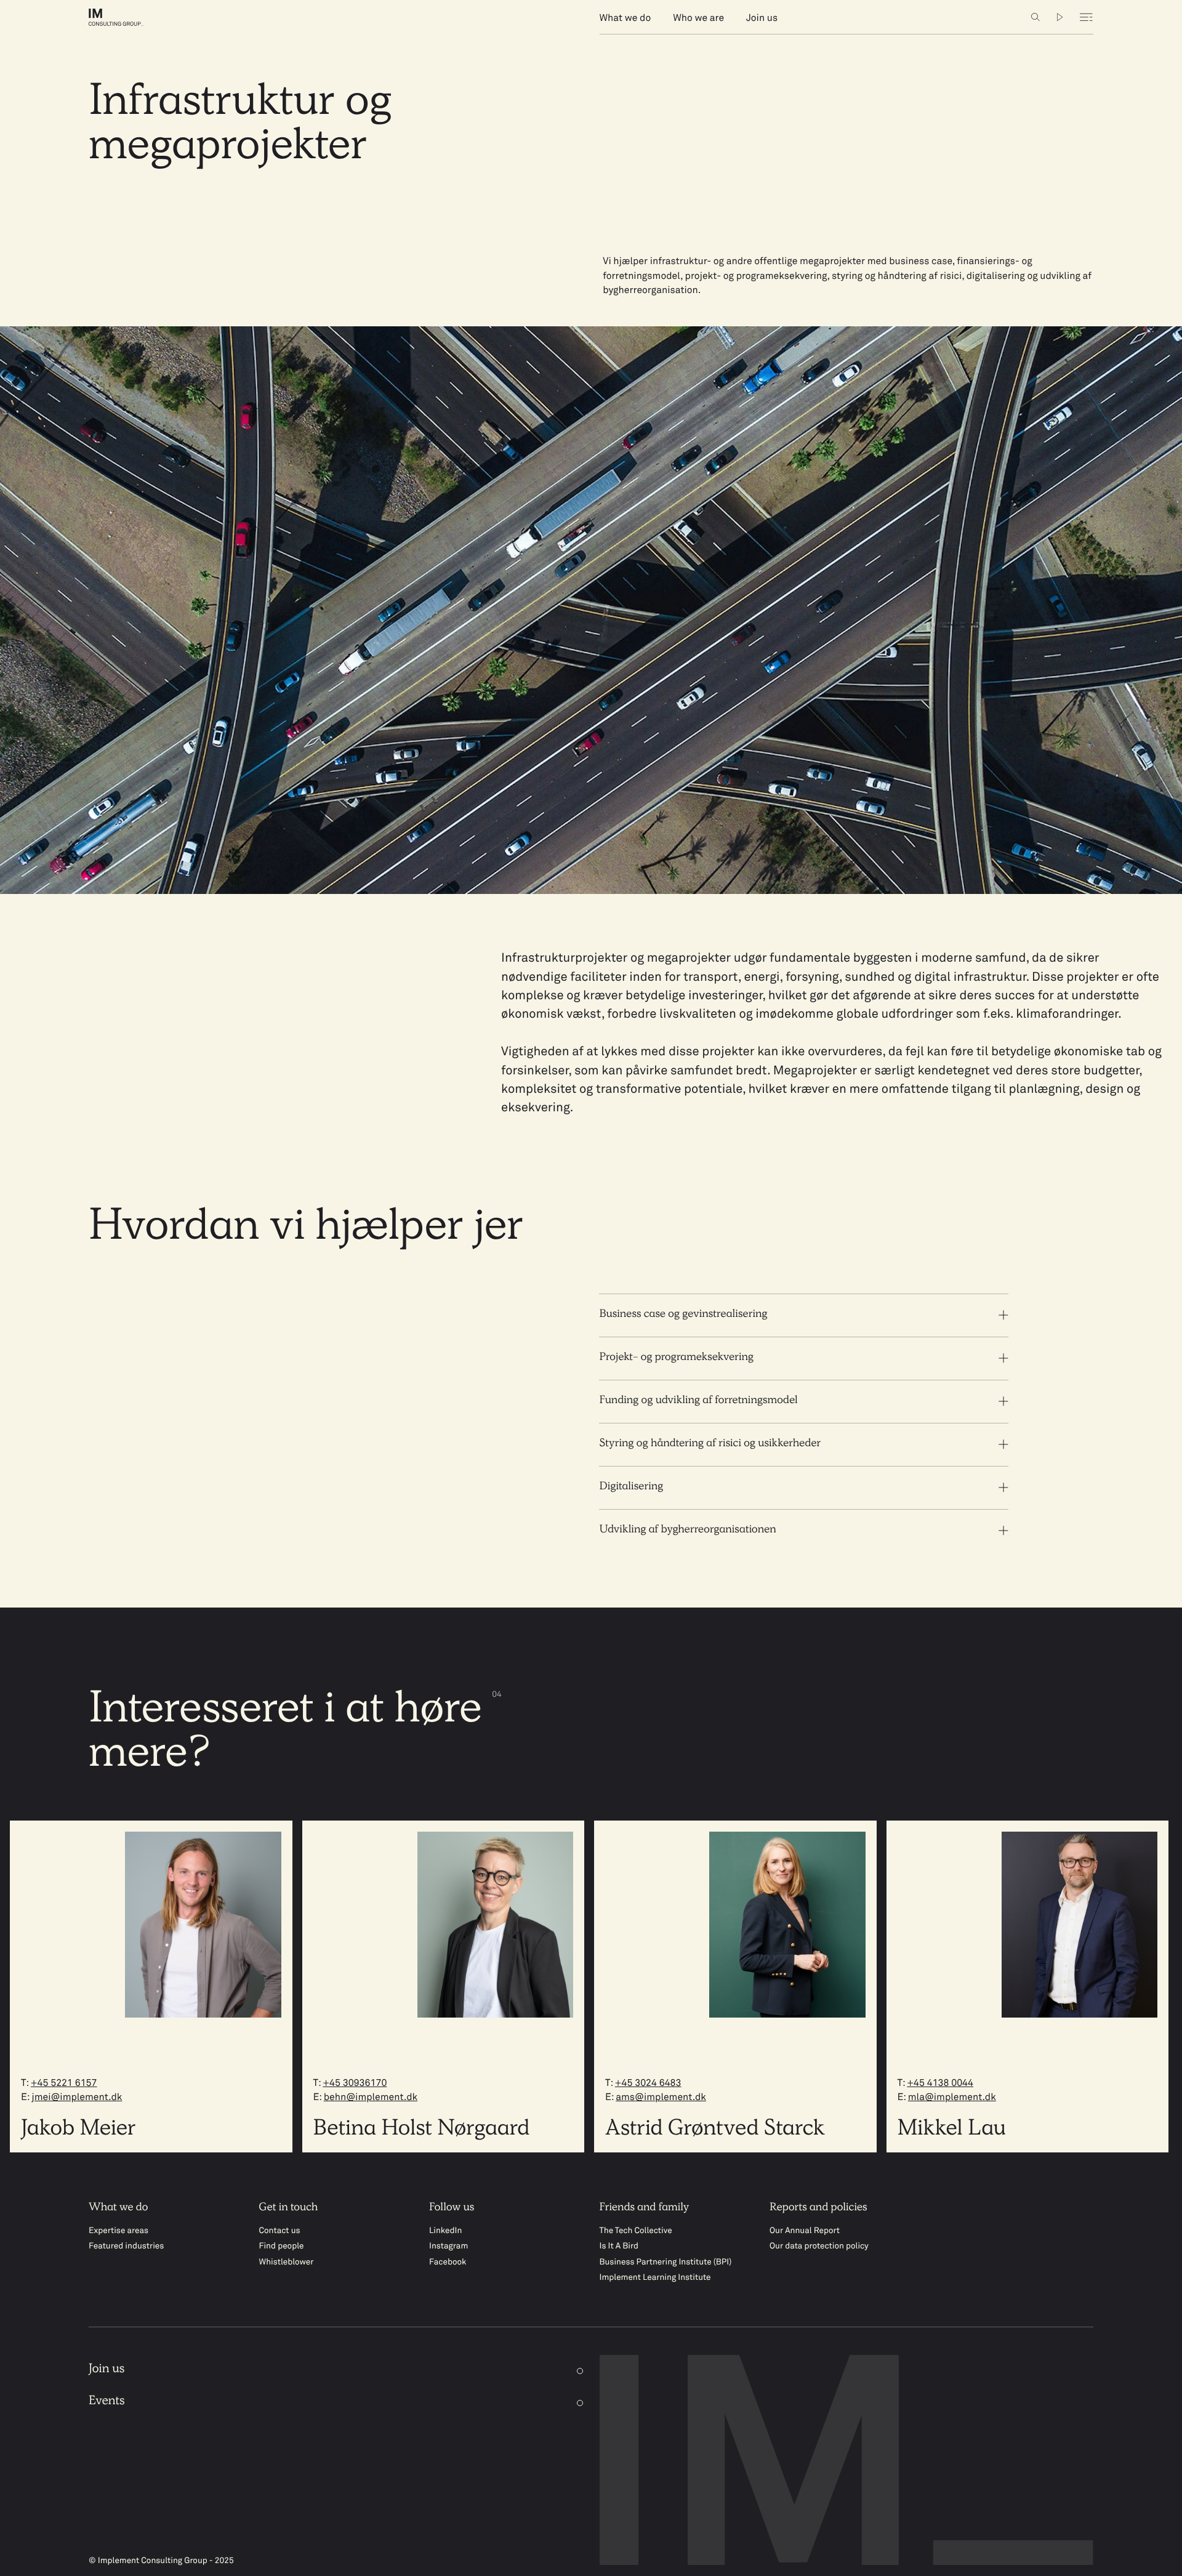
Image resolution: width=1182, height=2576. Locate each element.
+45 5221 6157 (64, 2084)
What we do (625, 19)
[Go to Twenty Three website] (1060, 17)
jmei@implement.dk (77, 2098)
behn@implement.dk (371, 2098)
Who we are (698, 19)
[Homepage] (127, 17)
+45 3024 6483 (648, 2084)
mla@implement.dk (952, 2098)
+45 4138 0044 (940, 2084)
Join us (762, 19)
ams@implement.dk (661, 2098)
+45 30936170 (355, 2084)
